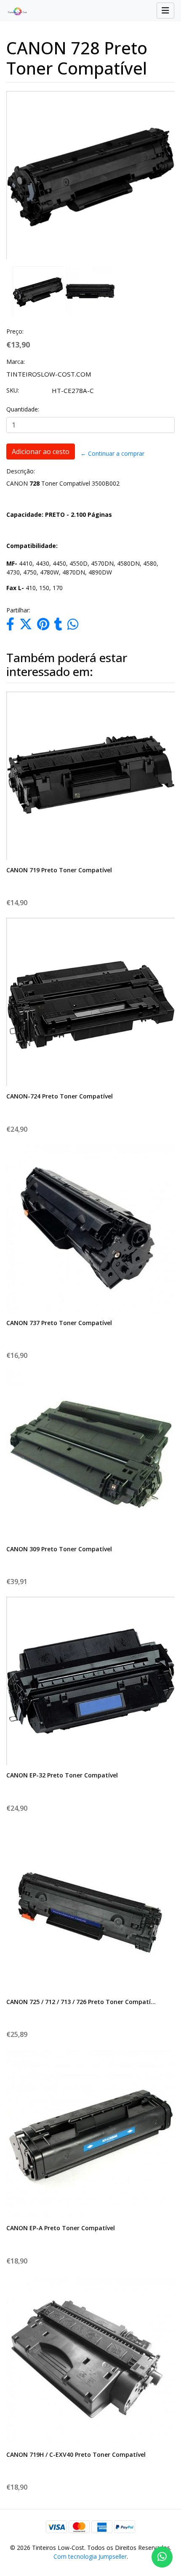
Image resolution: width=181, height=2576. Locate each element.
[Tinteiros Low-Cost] (14, 11)
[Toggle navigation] (165, 11)
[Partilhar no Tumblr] (58, 626)
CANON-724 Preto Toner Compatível (60, 1096)
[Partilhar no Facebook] (10, 626)
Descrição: (21, 471)
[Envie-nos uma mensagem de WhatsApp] (162, 2557)
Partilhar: (18, 610)
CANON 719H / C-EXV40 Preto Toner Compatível (76, 2454)
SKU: (13, 390)
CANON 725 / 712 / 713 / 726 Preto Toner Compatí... (81, 2002)
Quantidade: (23, 409)
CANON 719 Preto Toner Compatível (59, 870)
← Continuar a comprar (112, 453)
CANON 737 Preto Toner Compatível (59, 1323)
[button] (14, 204)
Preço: (15, 331)
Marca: (16, 362)
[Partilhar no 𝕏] (26, 626)
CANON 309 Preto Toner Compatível (59, 1549)
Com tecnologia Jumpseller (90, 2556)
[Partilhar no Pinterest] (43, 626)
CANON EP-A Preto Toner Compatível (61, 2228)
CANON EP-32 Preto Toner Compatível (62, 1775)
